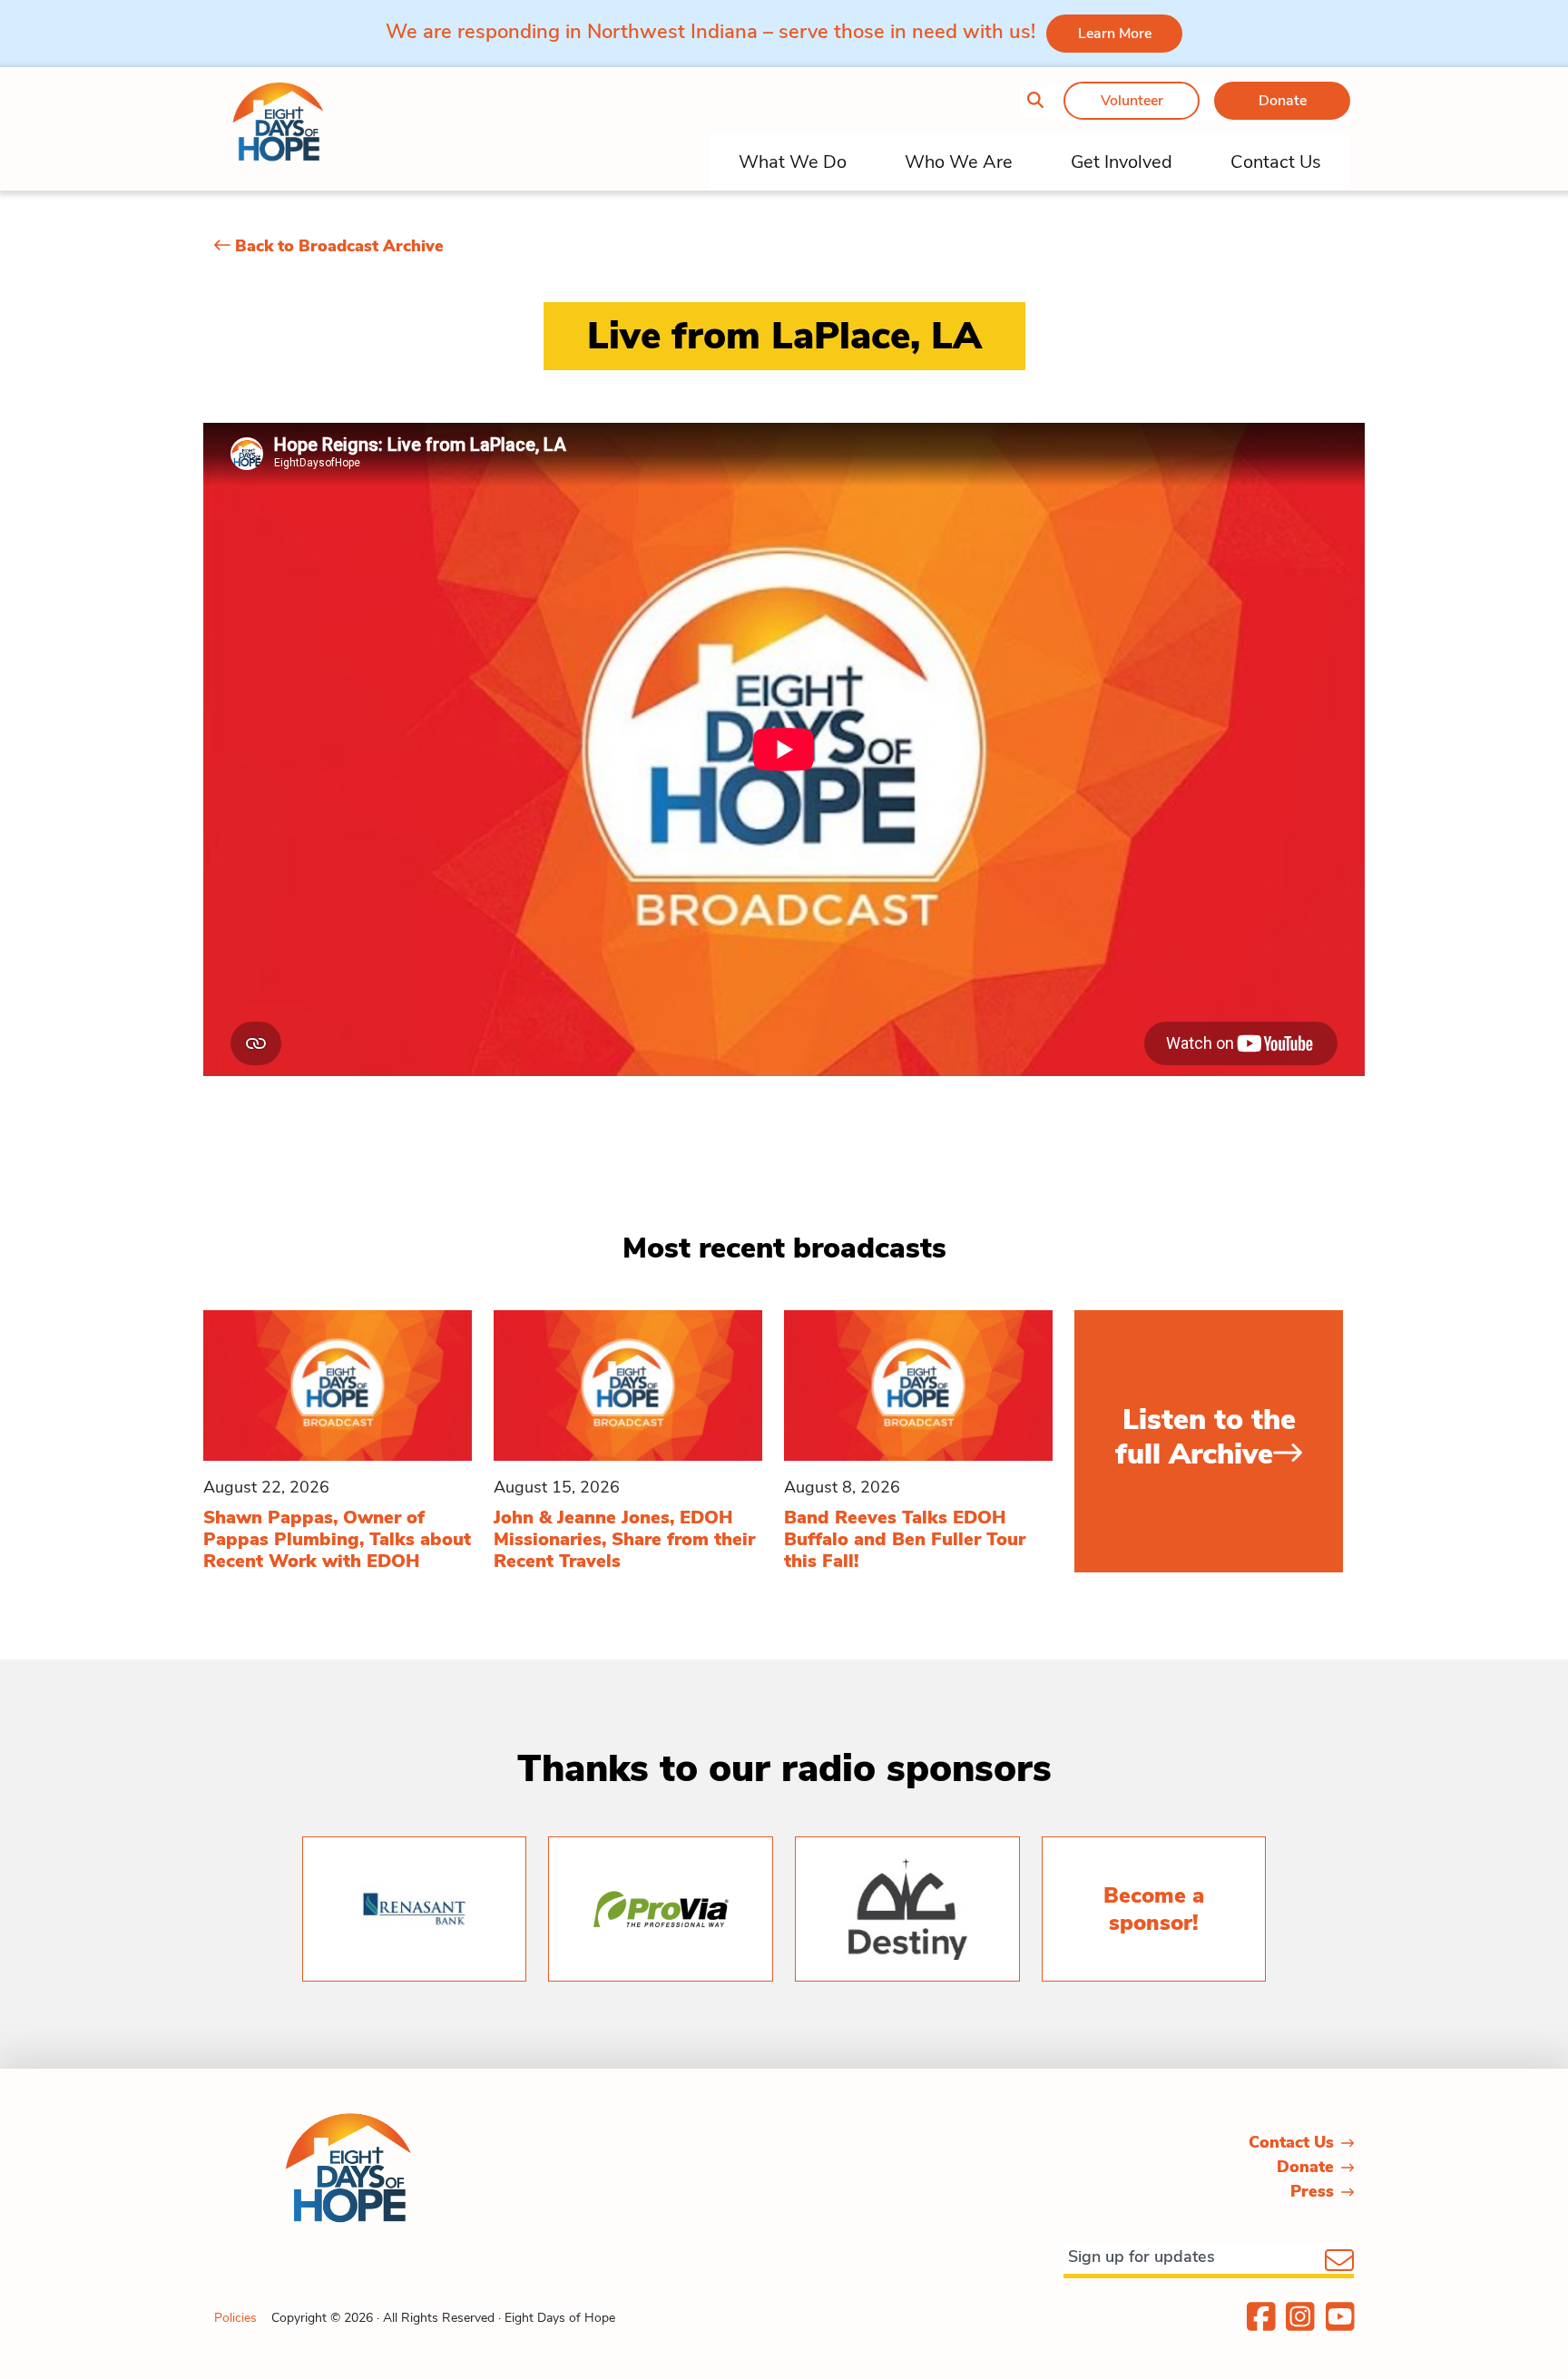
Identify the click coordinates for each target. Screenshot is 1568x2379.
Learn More (1115, 34)
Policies (235, 2318)
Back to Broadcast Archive (337, 246)
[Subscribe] (1339, 2262)
